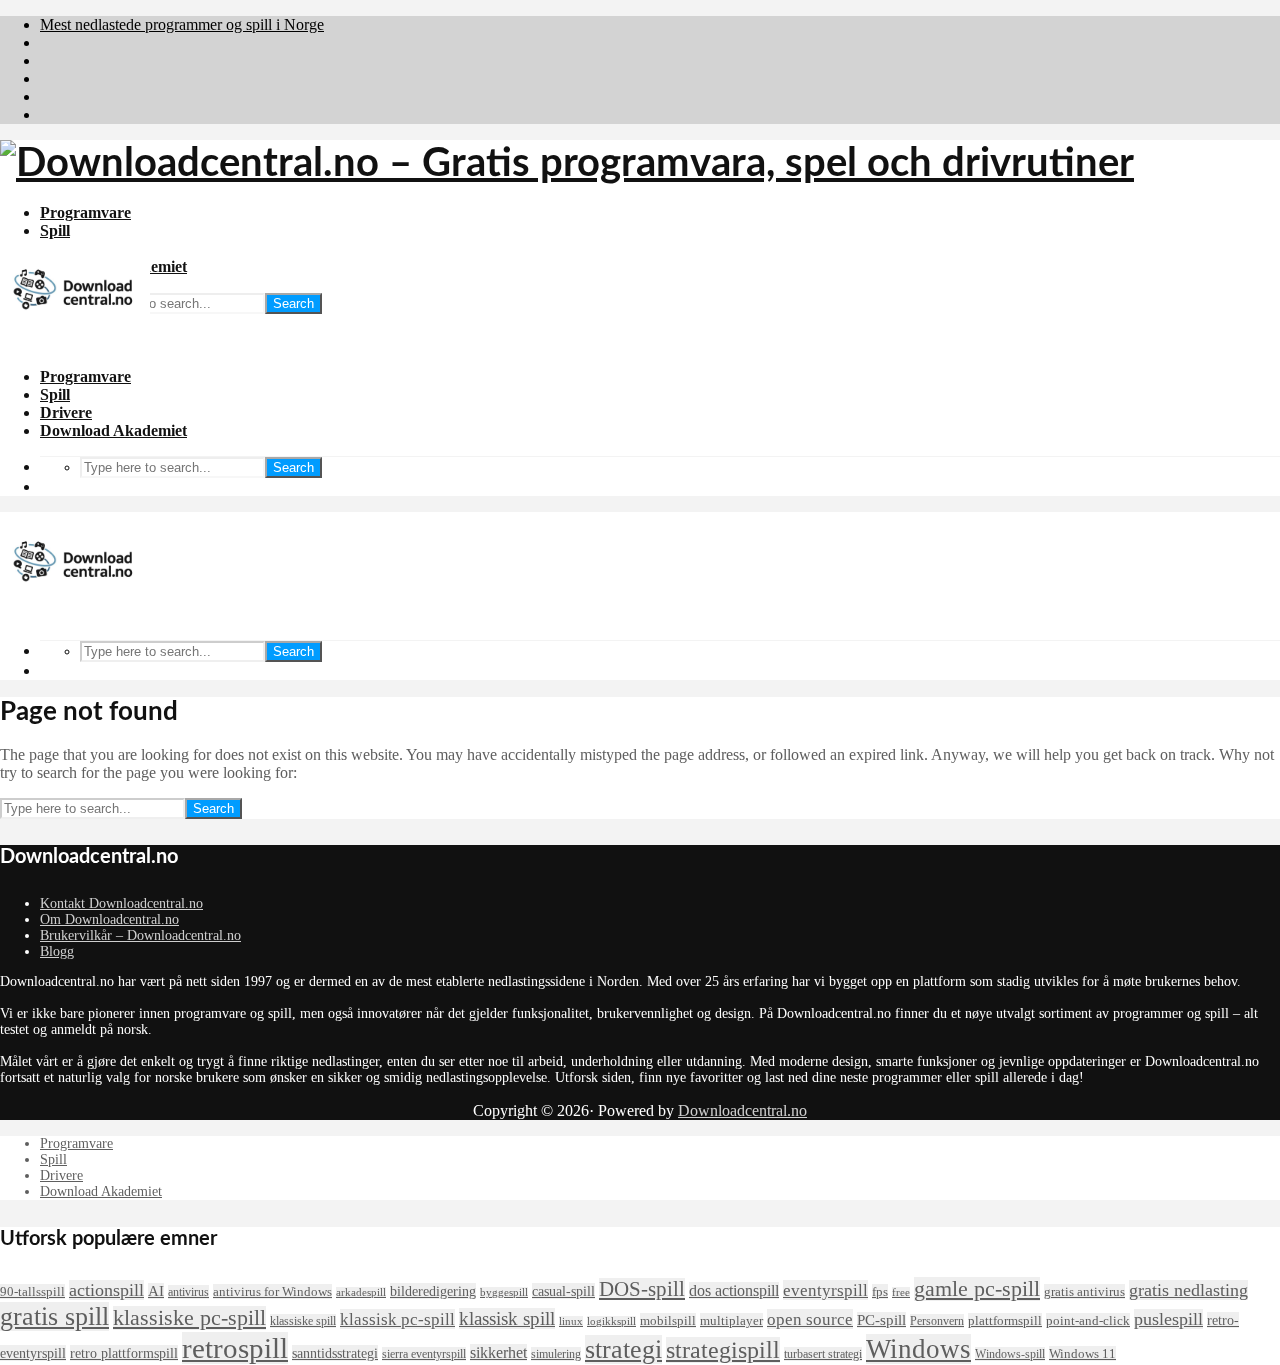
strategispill (723, 1350)
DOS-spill (642, 1289)
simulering (556, 1354)
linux (571, 1321)
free (901, 1292)
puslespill (1168, 1319)
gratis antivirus (1084, 1291)
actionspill (106, 1290)
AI (156, 1291)
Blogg (57, 951)
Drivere (66, 412)
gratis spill (54, 1316)
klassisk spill (507, 1318)
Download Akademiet (113, 430)
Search (293, 303)
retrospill (235, 1348)
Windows (918, 1349)
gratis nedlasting (1188, 1290)
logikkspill (611, 1321)
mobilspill (668, 1320)
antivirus (188, 1292)
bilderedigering (433, 1291)
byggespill (504, 1292)
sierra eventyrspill (424, 1354)
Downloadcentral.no (742, 1110)
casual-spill (563, 1291)
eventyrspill (825, 1290)
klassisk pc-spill (397, 1319)
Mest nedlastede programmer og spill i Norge (182, 24)
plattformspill (1005, 1320)
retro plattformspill (124, 1353)
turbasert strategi (823, 1354)
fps (880, 1291)
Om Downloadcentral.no (109, 919)
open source (810, 1319)
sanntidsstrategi (335, 1353)
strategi (623, 1349)
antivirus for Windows (272, 1291)
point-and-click (1088, 1320)
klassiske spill (303, 1321)
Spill (55, 230)
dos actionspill (734, 1290)
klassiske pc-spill (189, 1318)
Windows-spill (1010, 1354)
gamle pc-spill (977, 1289)
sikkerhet (498, 1352)
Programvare (85, 212)
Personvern (937, 1321)
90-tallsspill (32, 1291)
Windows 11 (1082, 1353)
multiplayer (731, 1320)
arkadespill (361, 1292)
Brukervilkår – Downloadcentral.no (140, 935)
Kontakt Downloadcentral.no (121, 903)
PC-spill (881, 1320)
